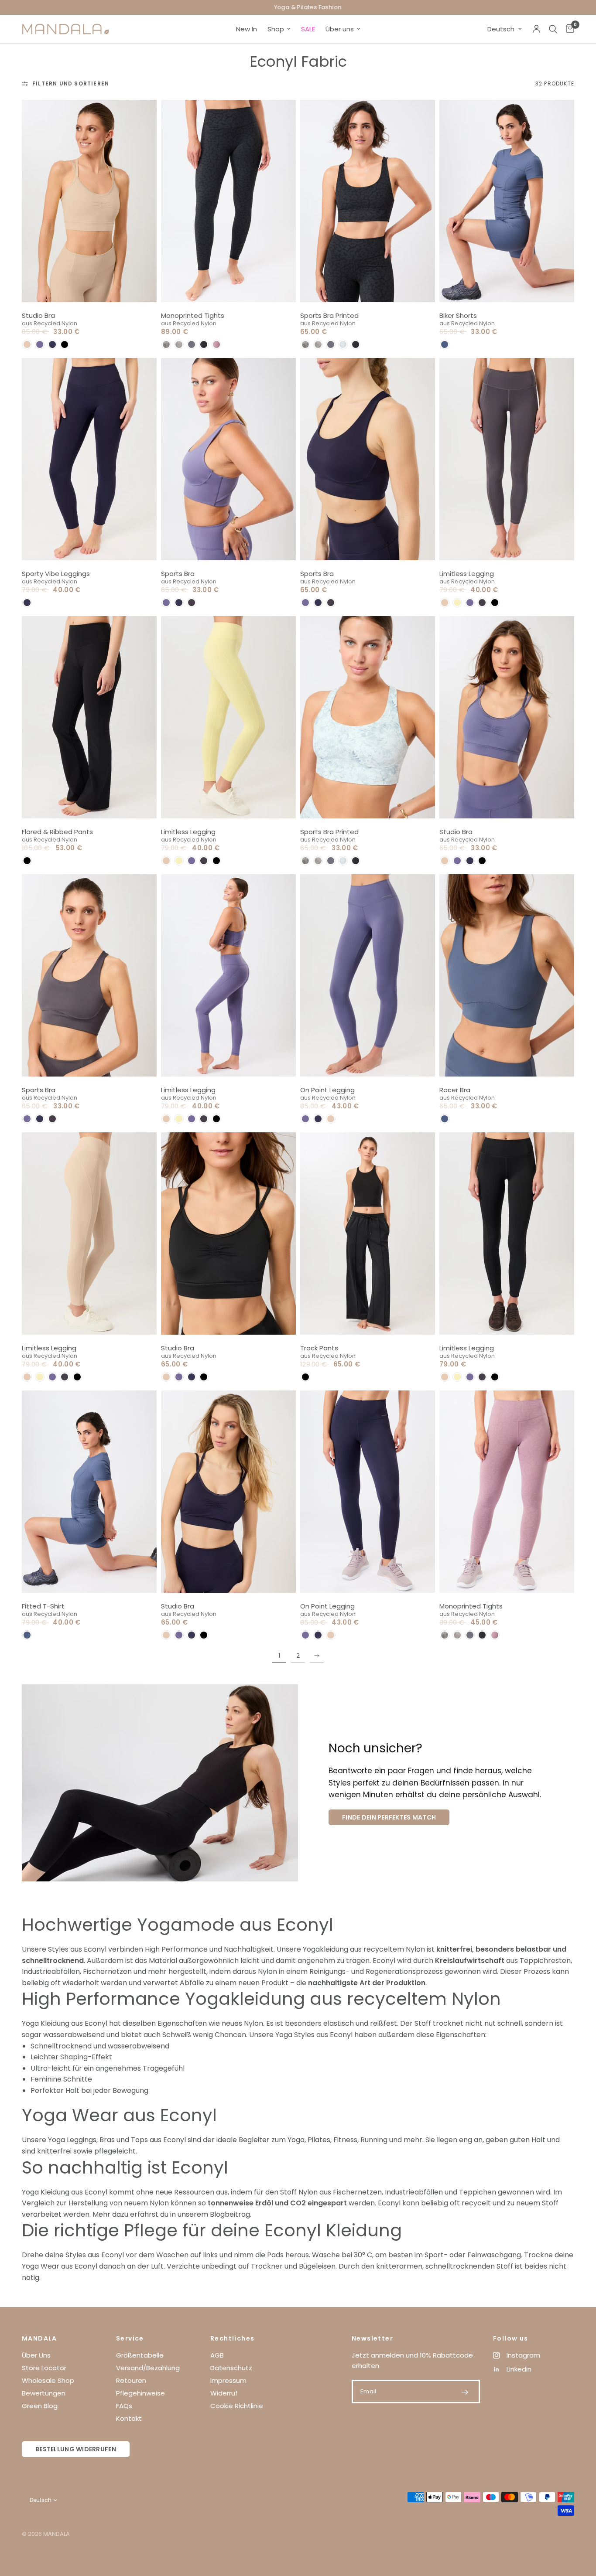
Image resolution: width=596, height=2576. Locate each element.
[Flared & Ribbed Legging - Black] (89, 717)
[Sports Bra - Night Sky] (368, 459)
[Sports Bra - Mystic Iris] (228, 459)
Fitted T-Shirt (43, 1606)
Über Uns (36, 2355)
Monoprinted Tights (193, 315)
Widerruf (224, 2393)
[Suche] (553, 29)
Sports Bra (178, 574)
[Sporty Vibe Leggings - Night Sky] (89, 459)
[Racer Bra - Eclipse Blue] (507, 975)
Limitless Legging (467, 574)
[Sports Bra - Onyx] (89, 975)
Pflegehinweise (140, 2393)
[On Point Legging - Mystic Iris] (368, 975)
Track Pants (319, 1348)
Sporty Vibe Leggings (56, 574)
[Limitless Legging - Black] (507, 1233)
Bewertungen (44, 2393)
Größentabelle (140, 2355)
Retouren (131, 2380)
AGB (217, 2355)
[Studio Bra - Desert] (89, 201)
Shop (276, 29)
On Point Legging (327, 1090)
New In (247, 29)
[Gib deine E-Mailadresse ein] (465, 2392)
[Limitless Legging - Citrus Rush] (228, 717)
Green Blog (40, 2406)
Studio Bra (38, 315)
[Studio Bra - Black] (228, 1233)
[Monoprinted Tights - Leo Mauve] (507, 1492)
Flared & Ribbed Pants (57, 832)
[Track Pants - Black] (368, 1233)
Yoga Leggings (72, 2140)
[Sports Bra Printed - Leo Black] (368, 201)
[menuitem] (247, 29)
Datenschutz (231, 2368)
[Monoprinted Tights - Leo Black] (228, 201)
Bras (107, 2140)
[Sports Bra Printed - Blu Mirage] (368, 717)
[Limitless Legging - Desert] (89, 1233)
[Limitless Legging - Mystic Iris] (228, 975)
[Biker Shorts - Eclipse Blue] (507, 201)
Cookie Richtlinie (237, 2406)
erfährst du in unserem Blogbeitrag (190, 2214)
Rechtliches (232, 2338)
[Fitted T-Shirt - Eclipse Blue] (89, 1492)
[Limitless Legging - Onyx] (507, 459)
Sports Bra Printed (329, 315)
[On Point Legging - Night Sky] (368, 1492)
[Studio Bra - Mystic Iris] (507, 717)
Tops (139, 2140)
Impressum (228, 2380)
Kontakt (129, 2418)
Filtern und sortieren (71, 83)
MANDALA (39, 2338)
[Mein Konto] (536, 29)
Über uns (340, 29)
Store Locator (44, 2368)
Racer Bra (455, 1090)
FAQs (124, 2406)
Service (130, 2338)
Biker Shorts (458, 315)
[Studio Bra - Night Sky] (228, 1492)
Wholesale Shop (48, 2380)
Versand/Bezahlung (148, 2368)
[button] (27, 344)
